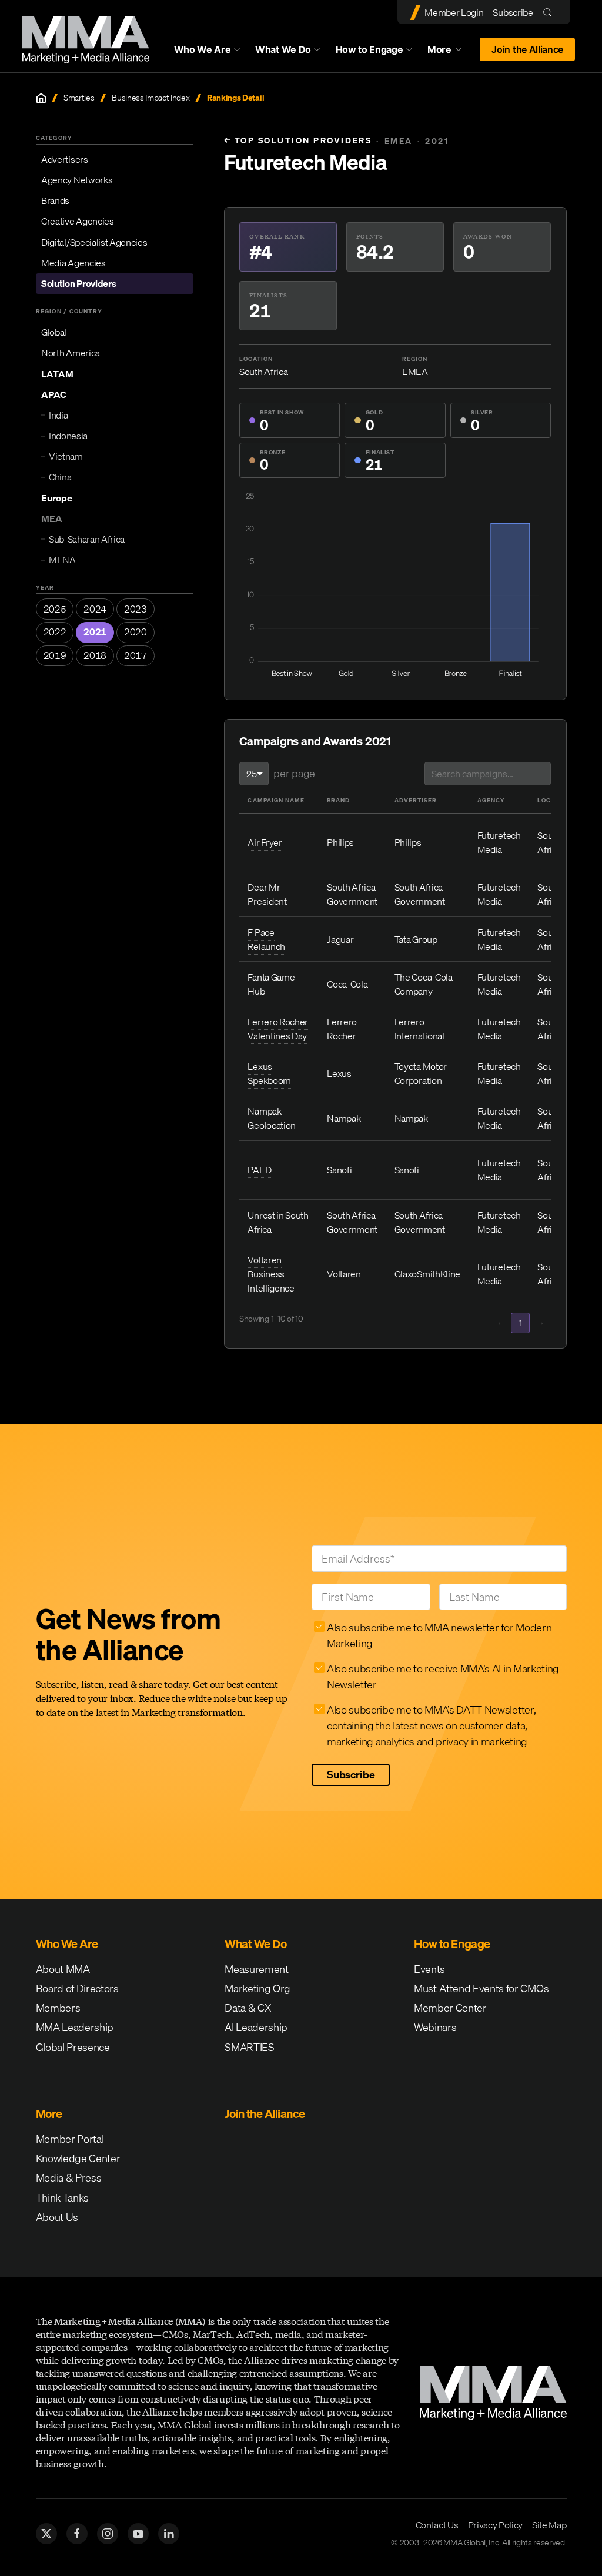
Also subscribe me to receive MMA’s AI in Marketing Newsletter (443, 1677)
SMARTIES (249, 2047)
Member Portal (70, 2139)
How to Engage (369, 49)
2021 (95, 632)
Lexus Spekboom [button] (269, 1073)
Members (58, 2008)
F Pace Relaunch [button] (266, 939)
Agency (491, 800)
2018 (95, 655)
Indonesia (68, 436)
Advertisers (64, 159)
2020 (136, 632)
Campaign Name (276, 800)
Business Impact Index (150, 98)
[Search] (550, 12)
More (450, 52)
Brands (55, 200)
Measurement (256, 1969)
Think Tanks (62, 2198)
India (58, 415)
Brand (338, 800)
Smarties (79, 98)
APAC (54, 394)
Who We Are (203, 49)
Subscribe (513, 12)
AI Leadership (256, 2027)
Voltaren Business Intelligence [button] (271, 1274)
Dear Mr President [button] (267, 894)
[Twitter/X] (46, 2534)
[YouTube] (138, 2534)
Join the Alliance (527, 49)
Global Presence (73, 2047)
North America (71, 353)
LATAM (57, 374)
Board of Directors (77, 1988)
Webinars (435, 2027)
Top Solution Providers (298, 141)
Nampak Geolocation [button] (271, 1118)
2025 (55, 609)
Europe (57, 498)
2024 (95, 609)
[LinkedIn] (169, 2534)
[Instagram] (108, 2534)
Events (429, 1969)
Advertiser (416, 800)
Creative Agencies (78, 221)
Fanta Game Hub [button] (271, 984)
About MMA (63, 1969)
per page (294, 773)
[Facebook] (77, 2534)
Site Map (549, 2525)
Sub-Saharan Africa (87, 539)
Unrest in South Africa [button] (278, 1222)
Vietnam (66, 456)
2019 (55, 655)
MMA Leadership (75, 2027)
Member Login (454, 12)
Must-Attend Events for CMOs (481, 1988)
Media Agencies (73, 263)
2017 (136, 655)
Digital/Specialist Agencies (94, 242)
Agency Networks (77, 180)
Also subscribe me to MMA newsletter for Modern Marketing (439, 1635)
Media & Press (69, 2178)
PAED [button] (259, 1170)
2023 (136, 609)
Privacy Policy (496, 2525)
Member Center (450, 2008)
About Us (57, 2217)
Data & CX (248, 2008)
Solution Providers (78, 283)
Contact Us (437, 2525)
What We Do (283, 49)
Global (54, 332)
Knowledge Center (78, 2158)
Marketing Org (257, 1988)
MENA (62, 560)
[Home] (41, 98)
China (60, 477)
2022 (55, 632)
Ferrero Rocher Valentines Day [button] (278, 1029)
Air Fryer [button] (265, 842)
